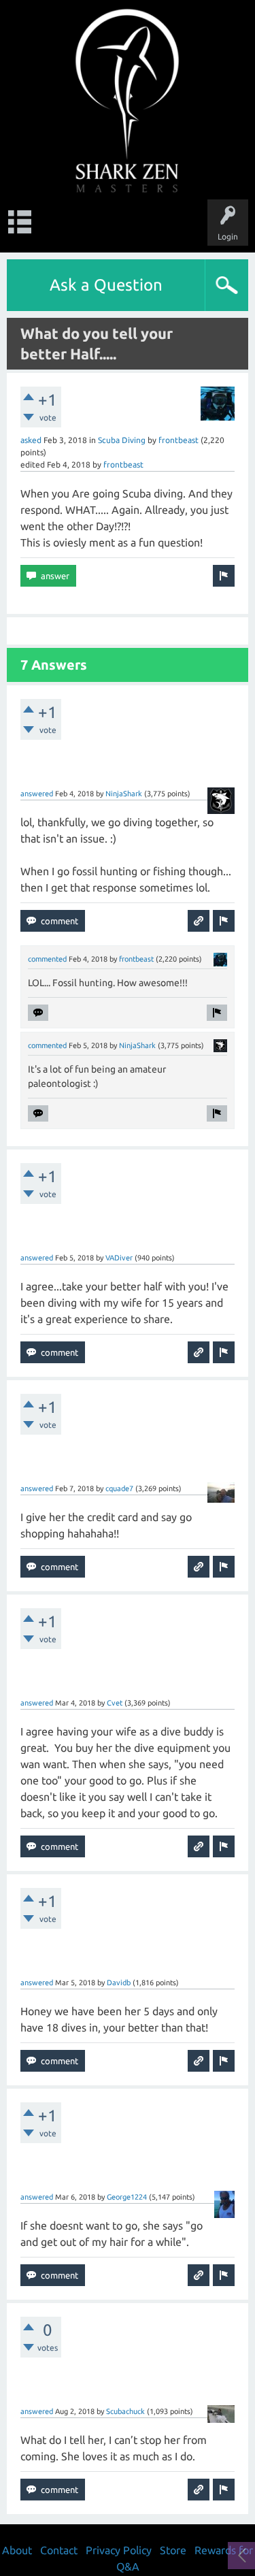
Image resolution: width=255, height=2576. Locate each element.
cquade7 (119, 1488)
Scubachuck (125, 2411)
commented (47, 959)
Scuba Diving (122, 440)
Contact (59, 2550)
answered (37, 794)
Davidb (119, 1983)
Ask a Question (106, 285)
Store (173, 2550)
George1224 (127, 2197)
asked (31, 440)
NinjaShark (124, 794)
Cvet (115, 1703)
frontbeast (178, 440)
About (17, 2550)
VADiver (119, 1258)
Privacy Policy (119, 2550)
